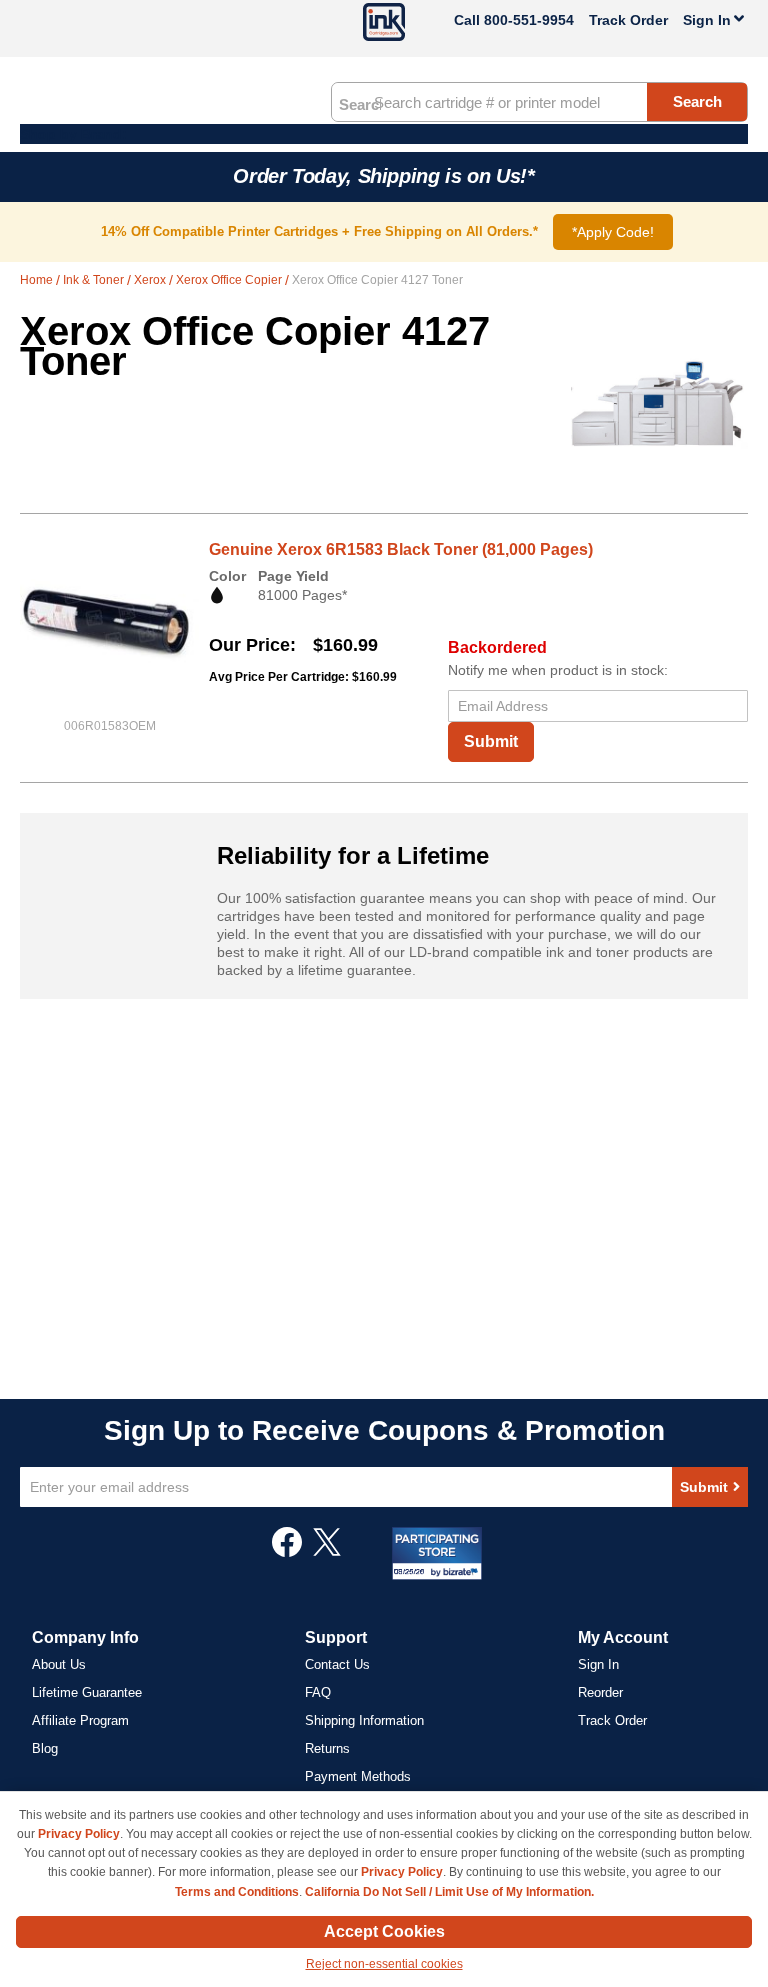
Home (38, 280)
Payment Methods (358, 1776)
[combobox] (539, 102)
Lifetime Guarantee (87, 1692)
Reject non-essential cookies (384, 1964)
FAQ (318, 1692)
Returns (327, 1748)
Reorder (600, 1692)
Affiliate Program (80, 1720)
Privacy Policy (79, 1834)
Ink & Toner (95, 280)
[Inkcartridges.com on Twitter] (327, 1552)
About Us (59, 1664)
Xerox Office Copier (230, 280)
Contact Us (337, 1664)
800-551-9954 (529, 20)
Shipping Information (364, 1720)
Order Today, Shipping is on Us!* (383, 176)
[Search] (360, 103)
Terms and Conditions (237, 1892)
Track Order (628, 20)
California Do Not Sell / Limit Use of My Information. (449, 1892)
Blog (45, 1748)
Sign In (598, 1664)
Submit (491, 741)
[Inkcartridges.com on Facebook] (287, 1552)
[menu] (384, 134)
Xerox (151, 280)
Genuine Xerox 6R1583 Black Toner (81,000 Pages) (401, 549)
